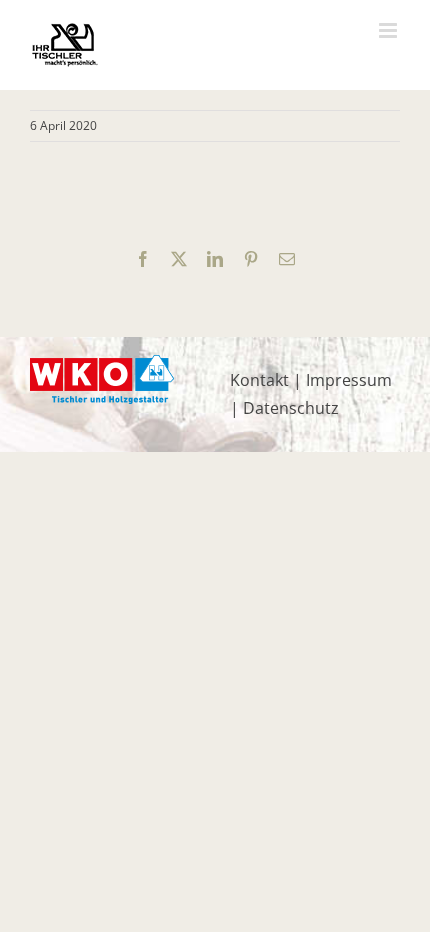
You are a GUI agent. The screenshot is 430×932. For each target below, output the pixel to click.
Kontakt (259, 380)
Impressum (349, 380)
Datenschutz (291, 408)
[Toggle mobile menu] (389, 30)
